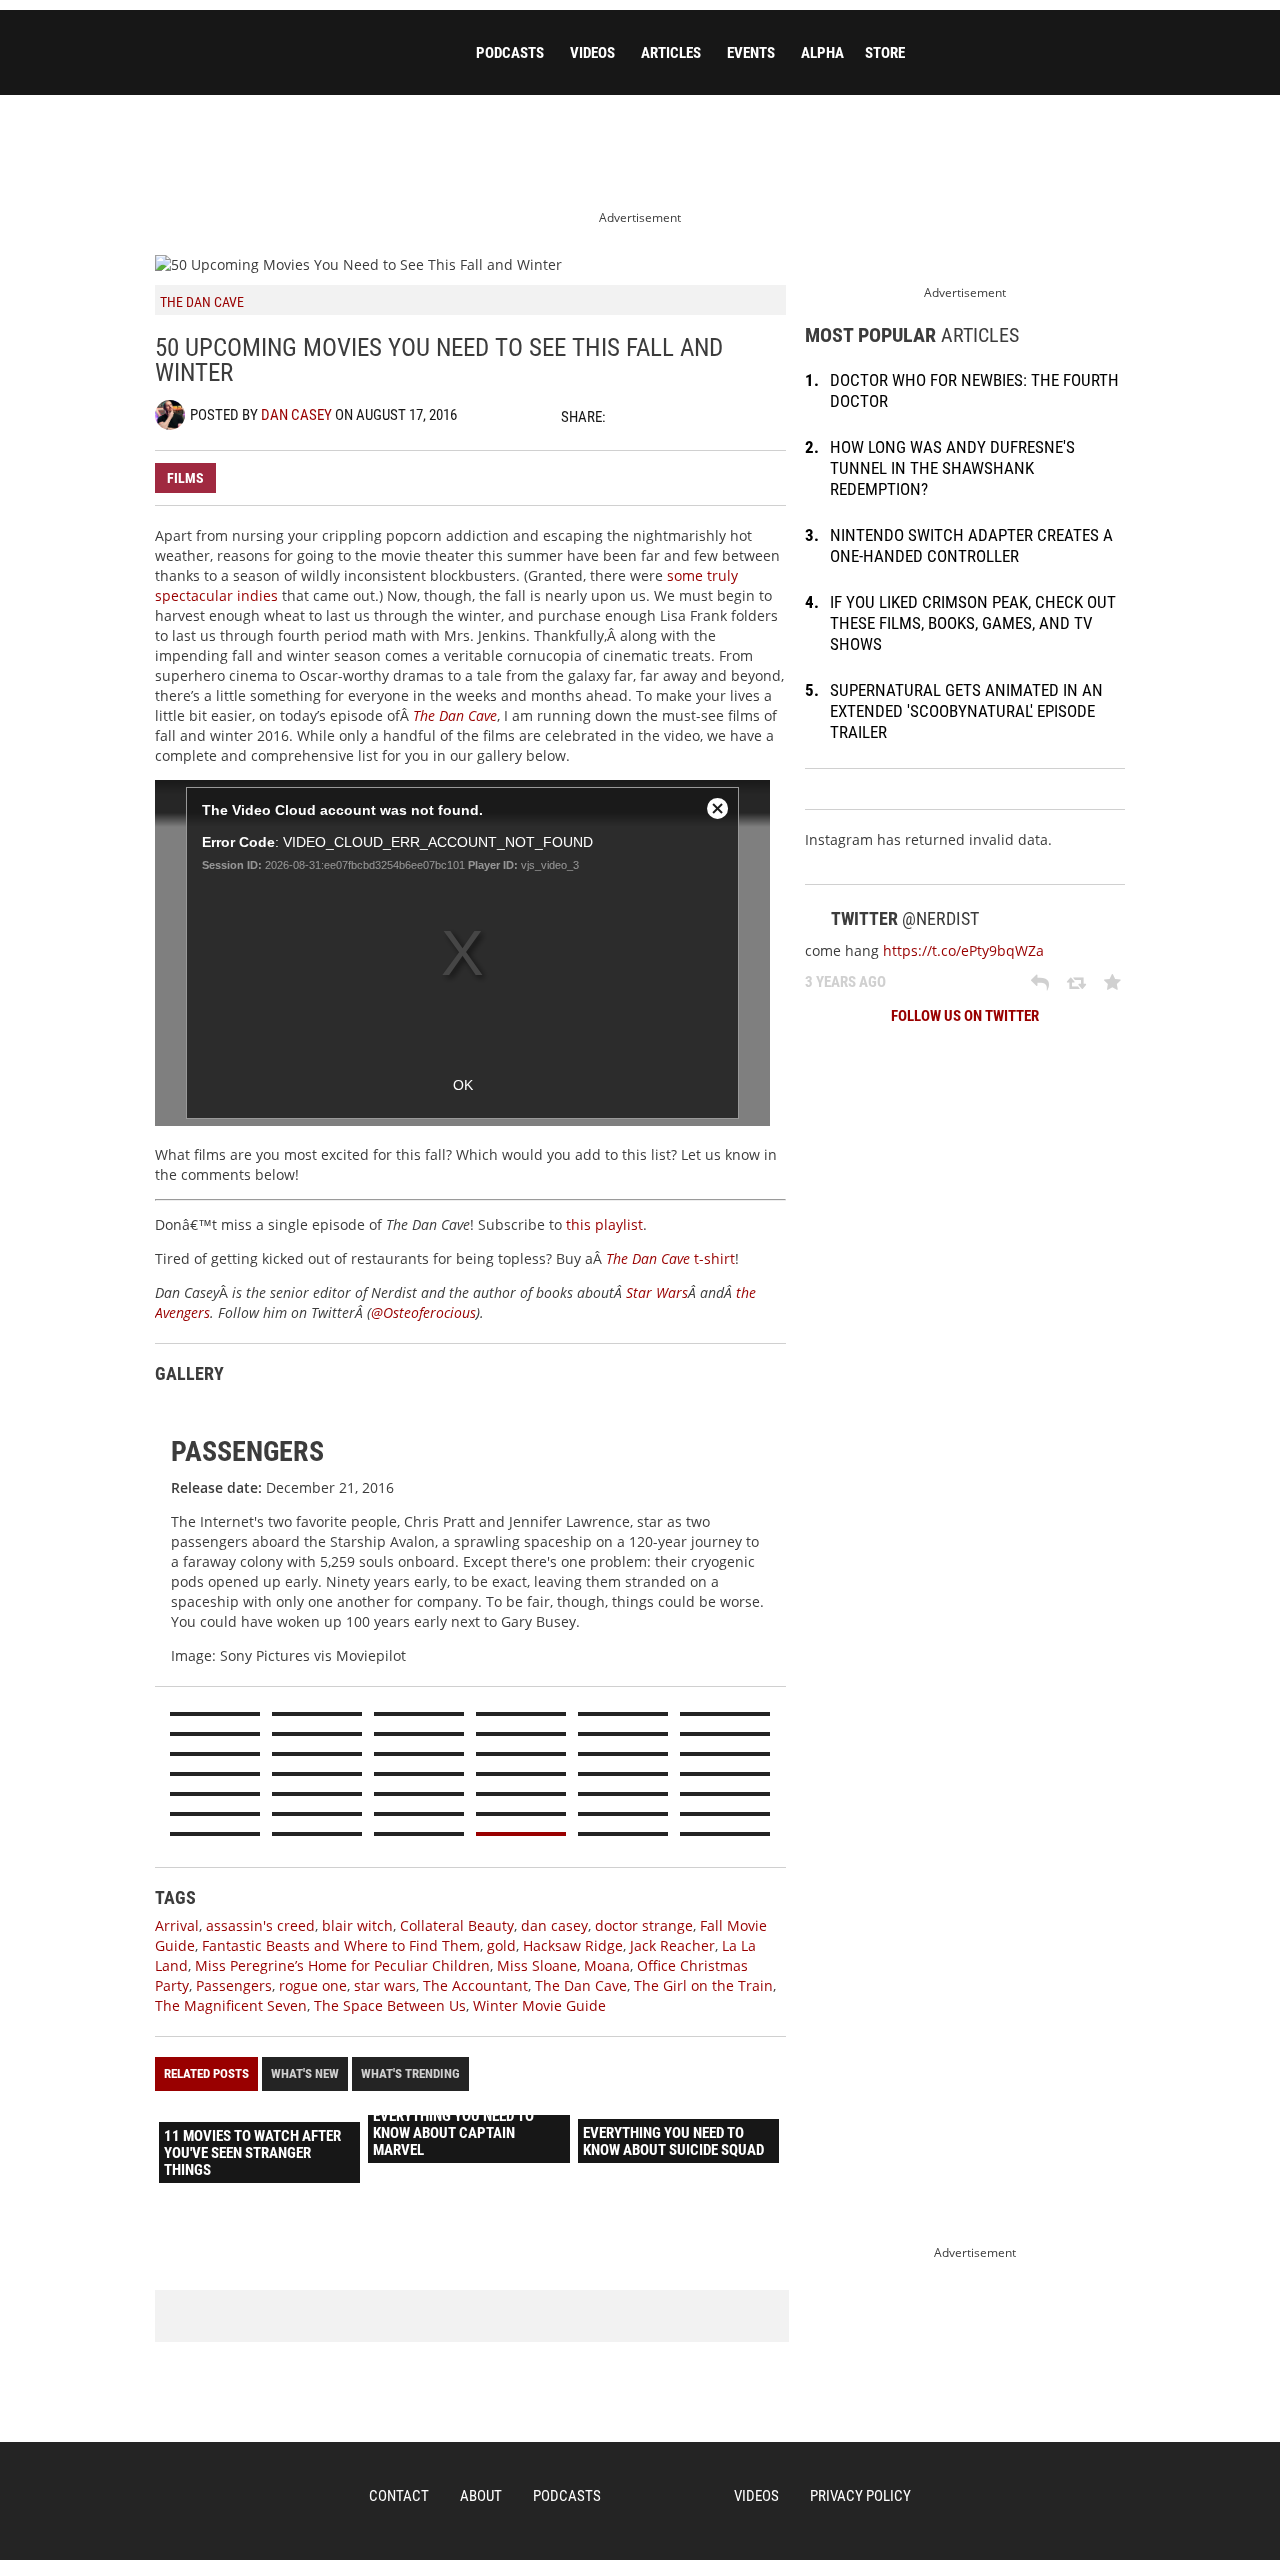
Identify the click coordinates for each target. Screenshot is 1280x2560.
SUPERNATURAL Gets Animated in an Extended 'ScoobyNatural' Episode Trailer (966, 711)
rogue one (313, 1985)
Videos (592, 53)
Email (770, 416)
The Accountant (475, 1985)
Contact (399, 2496)
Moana (607, 1965)
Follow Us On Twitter (965, 1016)
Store (885, 53)
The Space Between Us (390, 2005)
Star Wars (657, 1292)
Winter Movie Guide (539, 2005)
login (1114, 53)
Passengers (234, 1985)
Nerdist (295, 56)
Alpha (822, 53)
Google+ (700, 416)
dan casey (554, 1925)
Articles (671, 53)
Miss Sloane (537, 1965)
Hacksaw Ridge (573, 1945)
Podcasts (510, 53)
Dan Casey (296, 415)
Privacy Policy (860, 2496)
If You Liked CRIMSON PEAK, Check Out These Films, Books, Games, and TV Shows (973, 623)
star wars (385, 1985)
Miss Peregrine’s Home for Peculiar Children (342, 1965)
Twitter (630, 416)
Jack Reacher (672, 1945)
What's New (305, 2073)
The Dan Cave (581, 1985)
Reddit (735, 416)
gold (501, 1945)
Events (751, 53)
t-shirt (670, 1258)
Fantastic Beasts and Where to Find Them (341, 1945)
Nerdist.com (667, 2497)
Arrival (177, 1925)
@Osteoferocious (423, 1312)
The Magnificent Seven (231, 2005)
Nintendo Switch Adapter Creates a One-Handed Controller (971, 545)
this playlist (604, 1224)
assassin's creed (260, 1925)
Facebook (665, 416)
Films (185, 478)
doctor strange (644, 1925)
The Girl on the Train (703, 1985)
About (481, 2496)
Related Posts (206, 2073)
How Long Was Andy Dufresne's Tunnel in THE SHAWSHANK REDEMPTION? (952, 468)
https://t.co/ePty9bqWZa (963, 950)
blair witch (357, 1925)
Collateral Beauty (457, 1925)
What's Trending (410, 2073)
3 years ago (845, 982)
